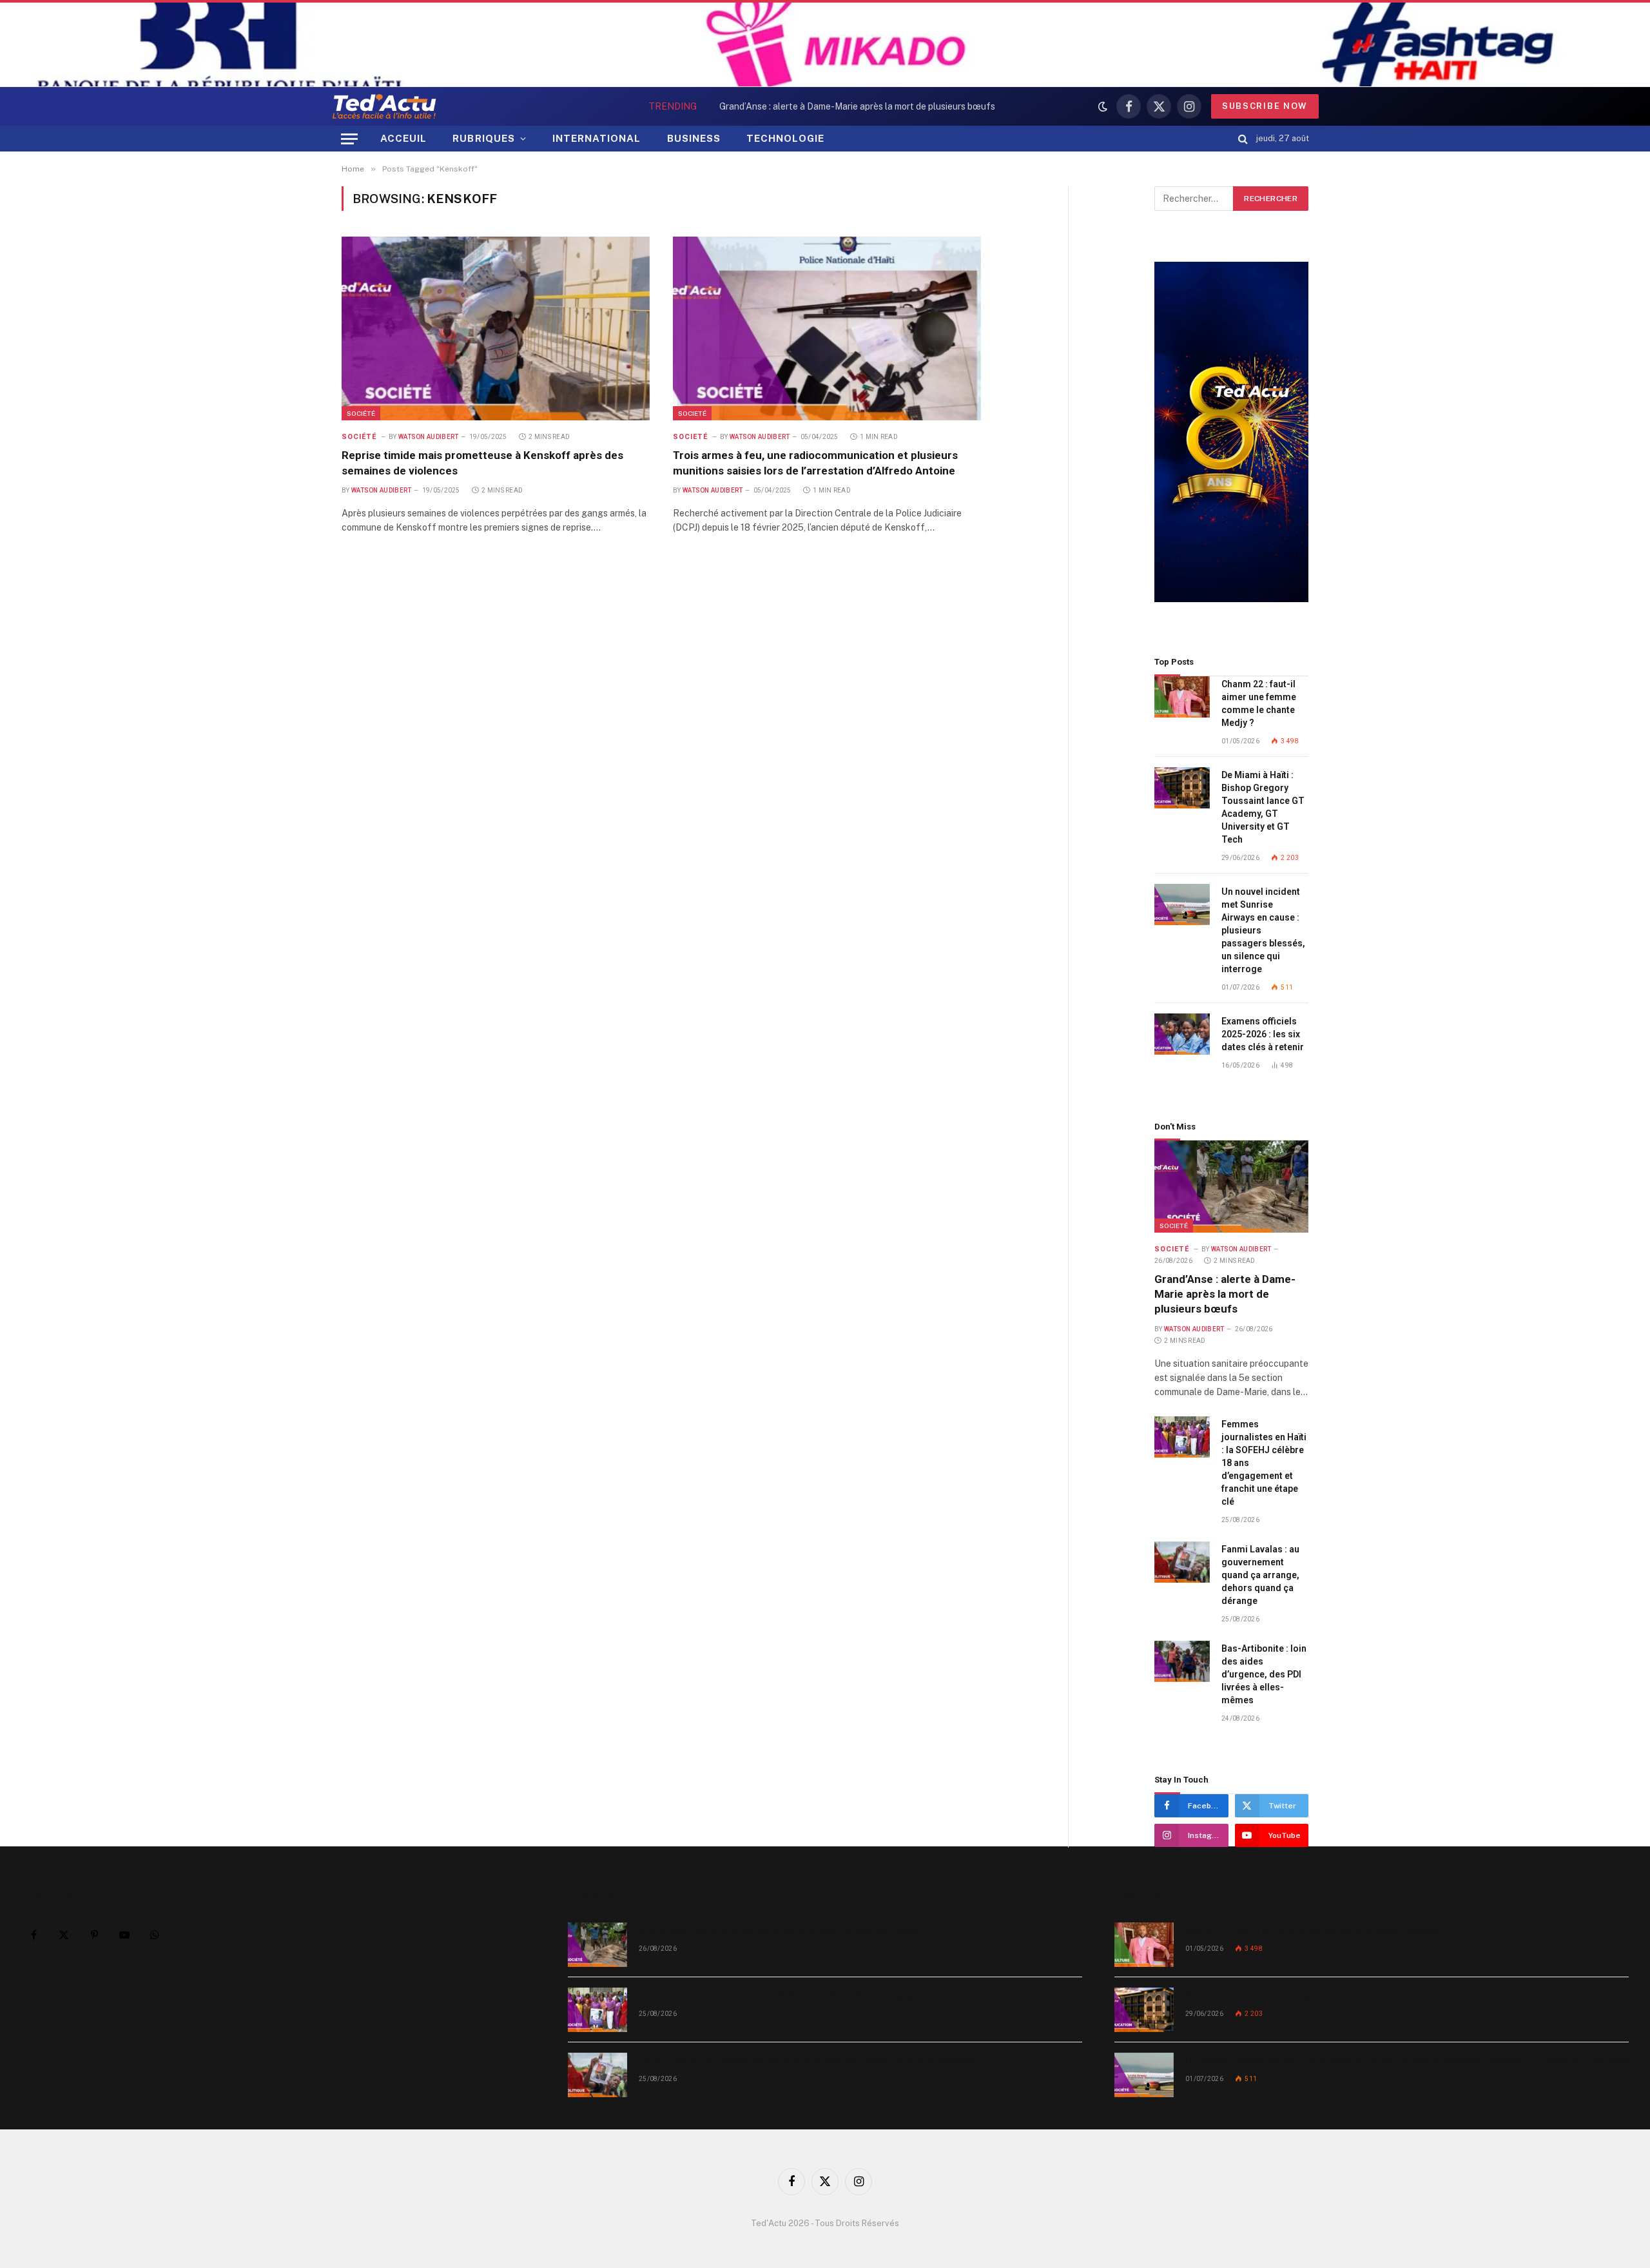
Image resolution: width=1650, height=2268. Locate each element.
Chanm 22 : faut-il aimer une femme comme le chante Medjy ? (1259, 703)
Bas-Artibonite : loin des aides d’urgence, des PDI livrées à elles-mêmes (1264, 1674)
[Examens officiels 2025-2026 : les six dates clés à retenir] (1182, 1034)
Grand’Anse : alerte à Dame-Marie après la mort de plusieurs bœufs (1225, 1294)
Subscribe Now (1265, 106)
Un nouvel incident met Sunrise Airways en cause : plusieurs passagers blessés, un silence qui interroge (1263, 930)
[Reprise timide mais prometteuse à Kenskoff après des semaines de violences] (496, 328)
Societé (692, 413)
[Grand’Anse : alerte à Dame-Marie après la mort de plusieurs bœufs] (1231, 1186)
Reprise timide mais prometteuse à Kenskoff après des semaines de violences (482, 463)
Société (361, 413)
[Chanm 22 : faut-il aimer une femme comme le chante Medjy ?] (1182, 697)
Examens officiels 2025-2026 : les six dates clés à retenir (1263, 1034)
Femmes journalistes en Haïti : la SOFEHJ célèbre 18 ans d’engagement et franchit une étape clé (802, 106)
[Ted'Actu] (384, 106)
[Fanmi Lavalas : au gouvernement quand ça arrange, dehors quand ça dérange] (1182, 1562)
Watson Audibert (429, 437)
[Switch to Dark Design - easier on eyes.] (1103, 106)
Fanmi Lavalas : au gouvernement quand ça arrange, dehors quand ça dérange (1260, 1575)
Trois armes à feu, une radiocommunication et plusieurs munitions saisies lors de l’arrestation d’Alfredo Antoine (815, 463)
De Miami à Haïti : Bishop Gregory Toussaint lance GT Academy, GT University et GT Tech (1263, 807)
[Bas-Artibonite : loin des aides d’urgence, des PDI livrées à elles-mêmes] (1182, 1662)
